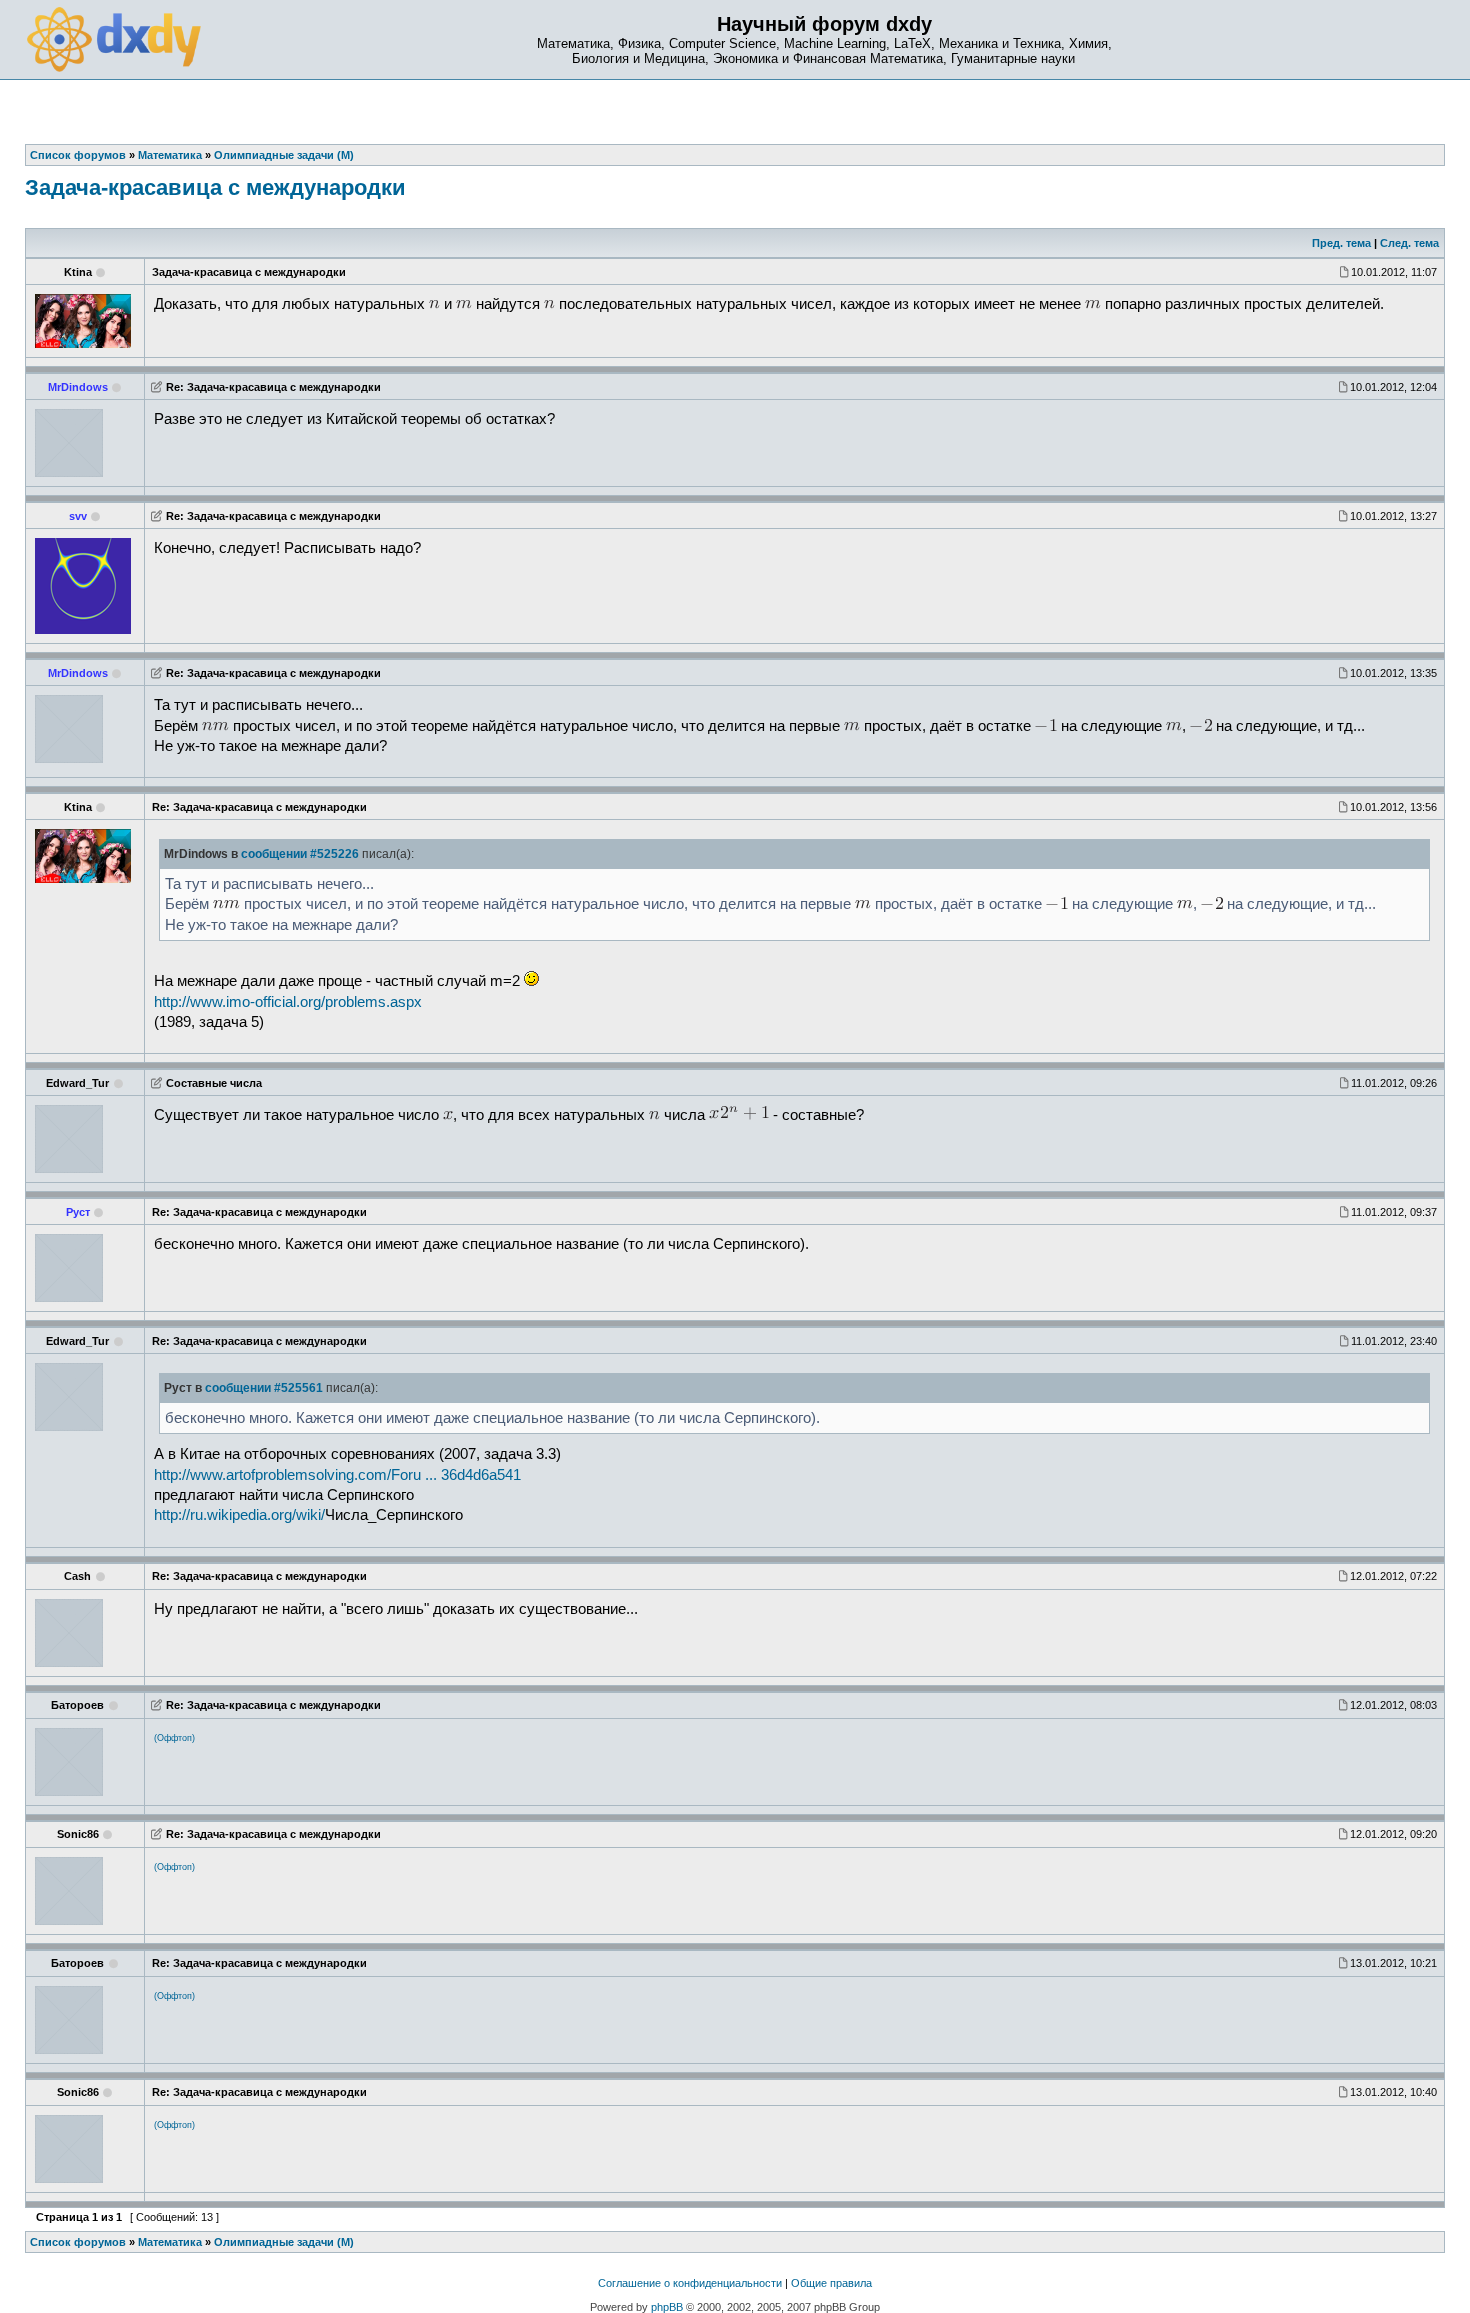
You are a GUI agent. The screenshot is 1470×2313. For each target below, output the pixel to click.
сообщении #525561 (264, 1388)
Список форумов (78, 2242)
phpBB (667, 2307)
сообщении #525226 (300, 854)
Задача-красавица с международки (215, 187)
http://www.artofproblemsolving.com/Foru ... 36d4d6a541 (337, 1475)
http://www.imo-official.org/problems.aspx (288, 1002)
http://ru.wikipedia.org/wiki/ (239, 1515)
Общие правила (831, 2283)
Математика (170, 2242)
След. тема (1409, 243)
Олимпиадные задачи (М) (284, 2242)
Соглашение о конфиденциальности (690, 2283)
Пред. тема (1341, 243)
